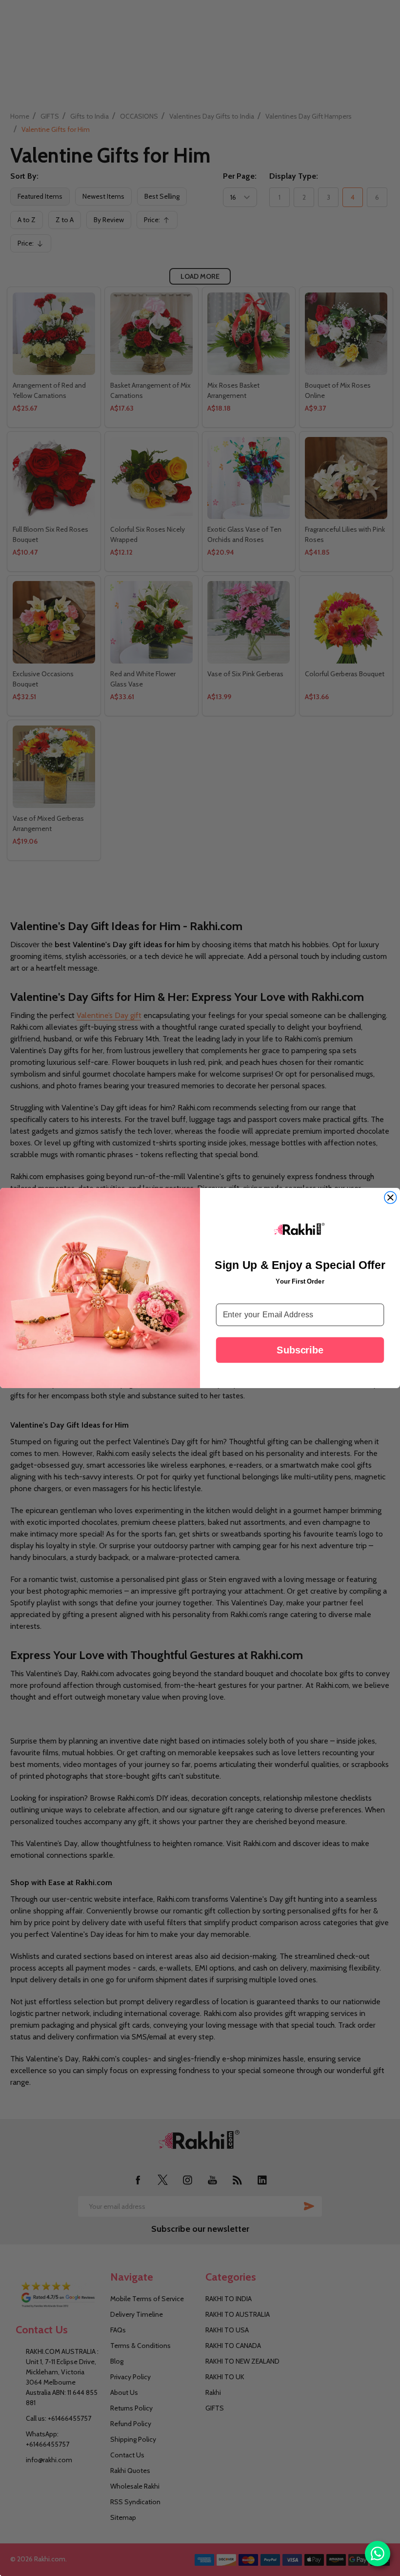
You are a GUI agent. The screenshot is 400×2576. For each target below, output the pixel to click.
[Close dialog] (390, 1198)
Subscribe (300, 1350)
